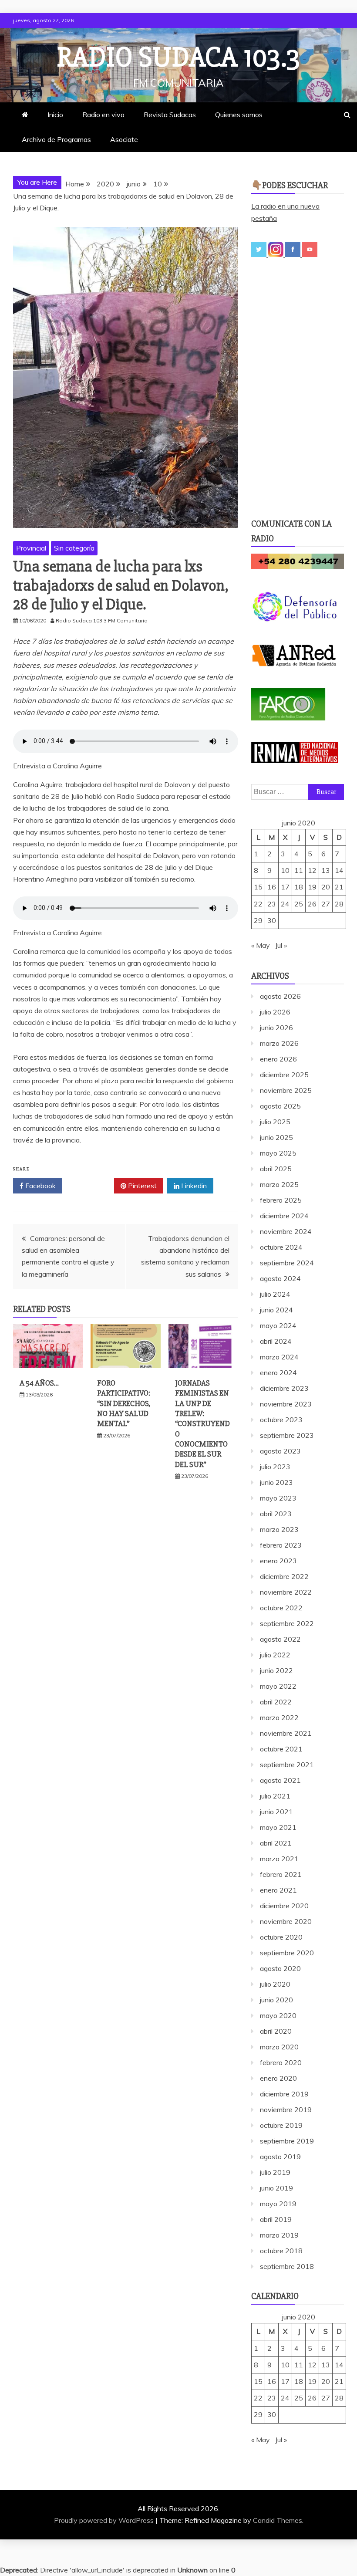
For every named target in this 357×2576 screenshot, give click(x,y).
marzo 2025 (279, 1184)
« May (261, 945)
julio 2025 (275, 1122)
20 (326, 887)
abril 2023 (276, 1514)
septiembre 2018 (287, 2266)
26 (312, 904)
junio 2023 (276, 1482)
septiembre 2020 (287, 1953)
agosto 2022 (280, 1639)
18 (299, 887)
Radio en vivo (103, 115)
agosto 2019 (280, 2157)
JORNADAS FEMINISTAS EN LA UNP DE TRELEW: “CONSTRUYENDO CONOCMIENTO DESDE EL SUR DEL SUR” (202, 1424)
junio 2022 (276, 1670)
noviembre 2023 (286, 1404)
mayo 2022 (278, 1686)
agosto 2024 (280, 1278)
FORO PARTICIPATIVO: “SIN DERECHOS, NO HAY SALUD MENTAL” (124, 1403)
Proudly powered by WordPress (105, 2520)
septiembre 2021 (287, 1765)
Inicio (55, 115)
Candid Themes (278, 2520)
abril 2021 (276, 1843)
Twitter (91, 1186)
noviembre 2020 (286, 1921)
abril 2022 (276, 1702)
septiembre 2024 (287, 1263)
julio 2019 (275, 2172)
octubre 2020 (281, 1937)
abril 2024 (276, 1341)
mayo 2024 (278, 1325)
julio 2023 (275, 1467)
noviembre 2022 (286, 1592)
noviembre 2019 (286, 2109)
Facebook (40, 1186)
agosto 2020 (280, 1968)
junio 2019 (276, 2188)
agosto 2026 (280, 996)
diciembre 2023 (284, 1388)
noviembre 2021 (286, 1733)
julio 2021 (275, 1796)
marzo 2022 (279, 1717)
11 (299, 870)
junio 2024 (276, 1310)
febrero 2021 (281, 1874)
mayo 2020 (278, 2015)
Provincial (31, 548)
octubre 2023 (281, 1420)
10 (285, 870)
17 (285, 887)
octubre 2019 (281, 2125)
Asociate (124, 139)
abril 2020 (276, 2031)
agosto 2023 (280, 1451)
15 (258, 887)
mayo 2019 (278, 2204)
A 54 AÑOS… (39, 1383)
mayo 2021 (278, 1827)
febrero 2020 (281, 2062)
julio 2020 (275, 1984)
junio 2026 (276, 1028)
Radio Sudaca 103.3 (178, 57)
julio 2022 (275, 1655)
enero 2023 (278, 1561)
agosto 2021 (280, 1780)
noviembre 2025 (286, 1090)
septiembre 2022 (287, 1623)
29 (258, 920)
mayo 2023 (278, 1498)
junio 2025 (276, 1137)
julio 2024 (275, 1294)
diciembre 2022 (284, 1576)
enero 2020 (278, 2078)
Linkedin (193, 1186)
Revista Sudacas (170, 115)
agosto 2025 (280, 1106)
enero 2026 (278, 1059)
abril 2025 (276, 1169)
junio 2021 (276, 1812)
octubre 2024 (281, 1247)
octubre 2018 (281, 2251)
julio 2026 (275, 1012)
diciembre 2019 (284, 2094)
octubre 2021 (281, 1749)
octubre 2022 (281, 1608)
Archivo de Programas (56, 139)
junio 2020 (276, 2000)
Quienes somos (239, 115)
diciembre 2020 (284, 1906)
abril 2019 (276, 2219)
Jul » (281, 945)
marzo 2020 (279, 2047)
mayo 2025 (278, 1153)
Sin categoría (74, 548)
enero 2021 (278, 1890)
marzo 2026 (279, 1043)
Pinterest (141, 1186)
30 (272, 920)
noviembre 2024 (286, 1231)
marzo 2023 (279, 1529)
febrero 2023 (281, 1545)
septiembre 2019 (287, 2141)
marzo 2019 (279, 2235)
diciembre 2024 (284, 1216)
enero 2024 (278, 1373)
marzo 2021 (279, 1859)
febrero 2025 (281, 1200)
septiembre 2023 (287, 1435)
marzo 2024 (279, 1357)
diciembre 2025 (284, 1075)
